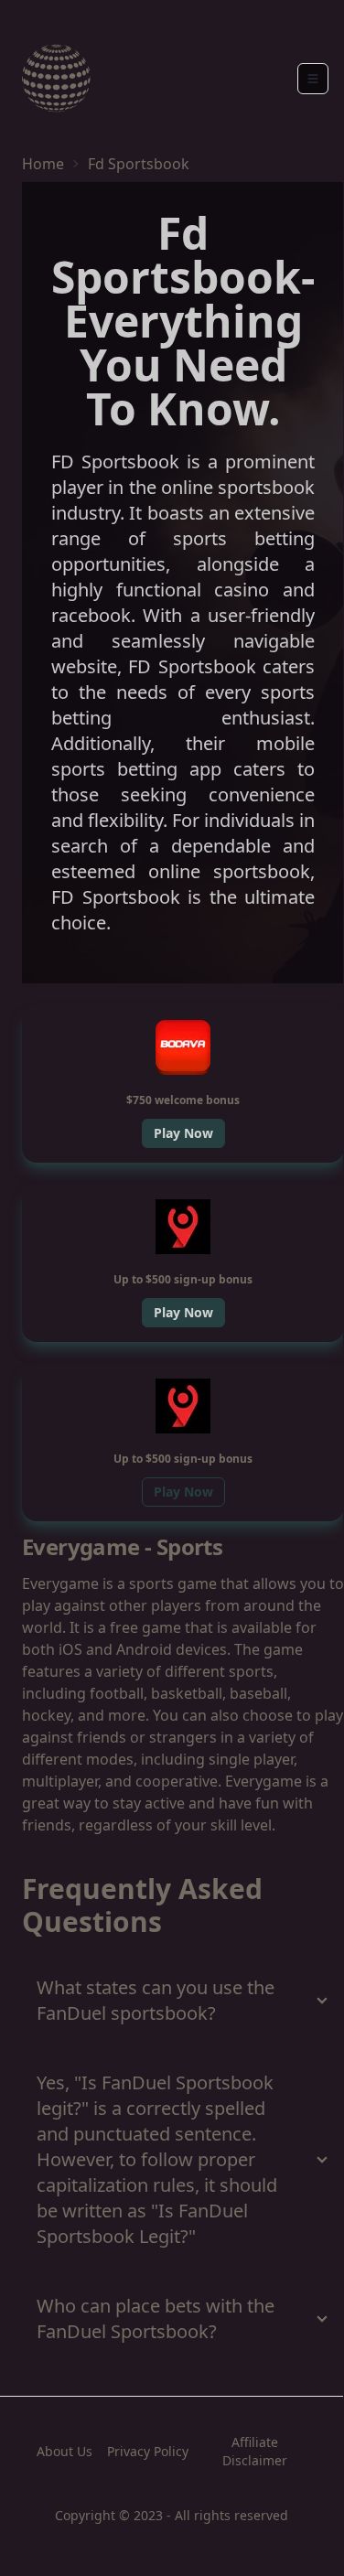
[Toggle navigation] (313, 79)
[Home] (56, 78)
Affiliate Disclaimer (255, 2451)
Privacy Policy (148, 2451)
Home (43, 164)
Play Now (183, 1133)
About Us (64, 2451)
